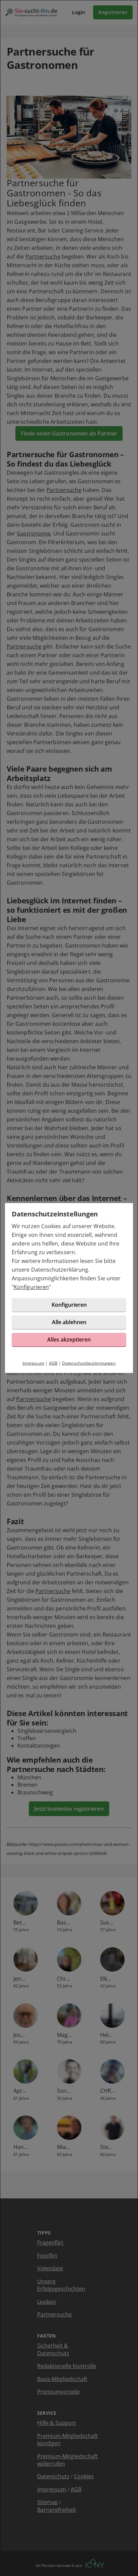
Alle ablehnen (69, 1322)
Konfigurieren (31, 1287)
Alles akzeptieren (69, 1340)
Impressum (33, 1363)
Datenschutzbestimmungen (89, 1363)
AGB (53, 1363)
